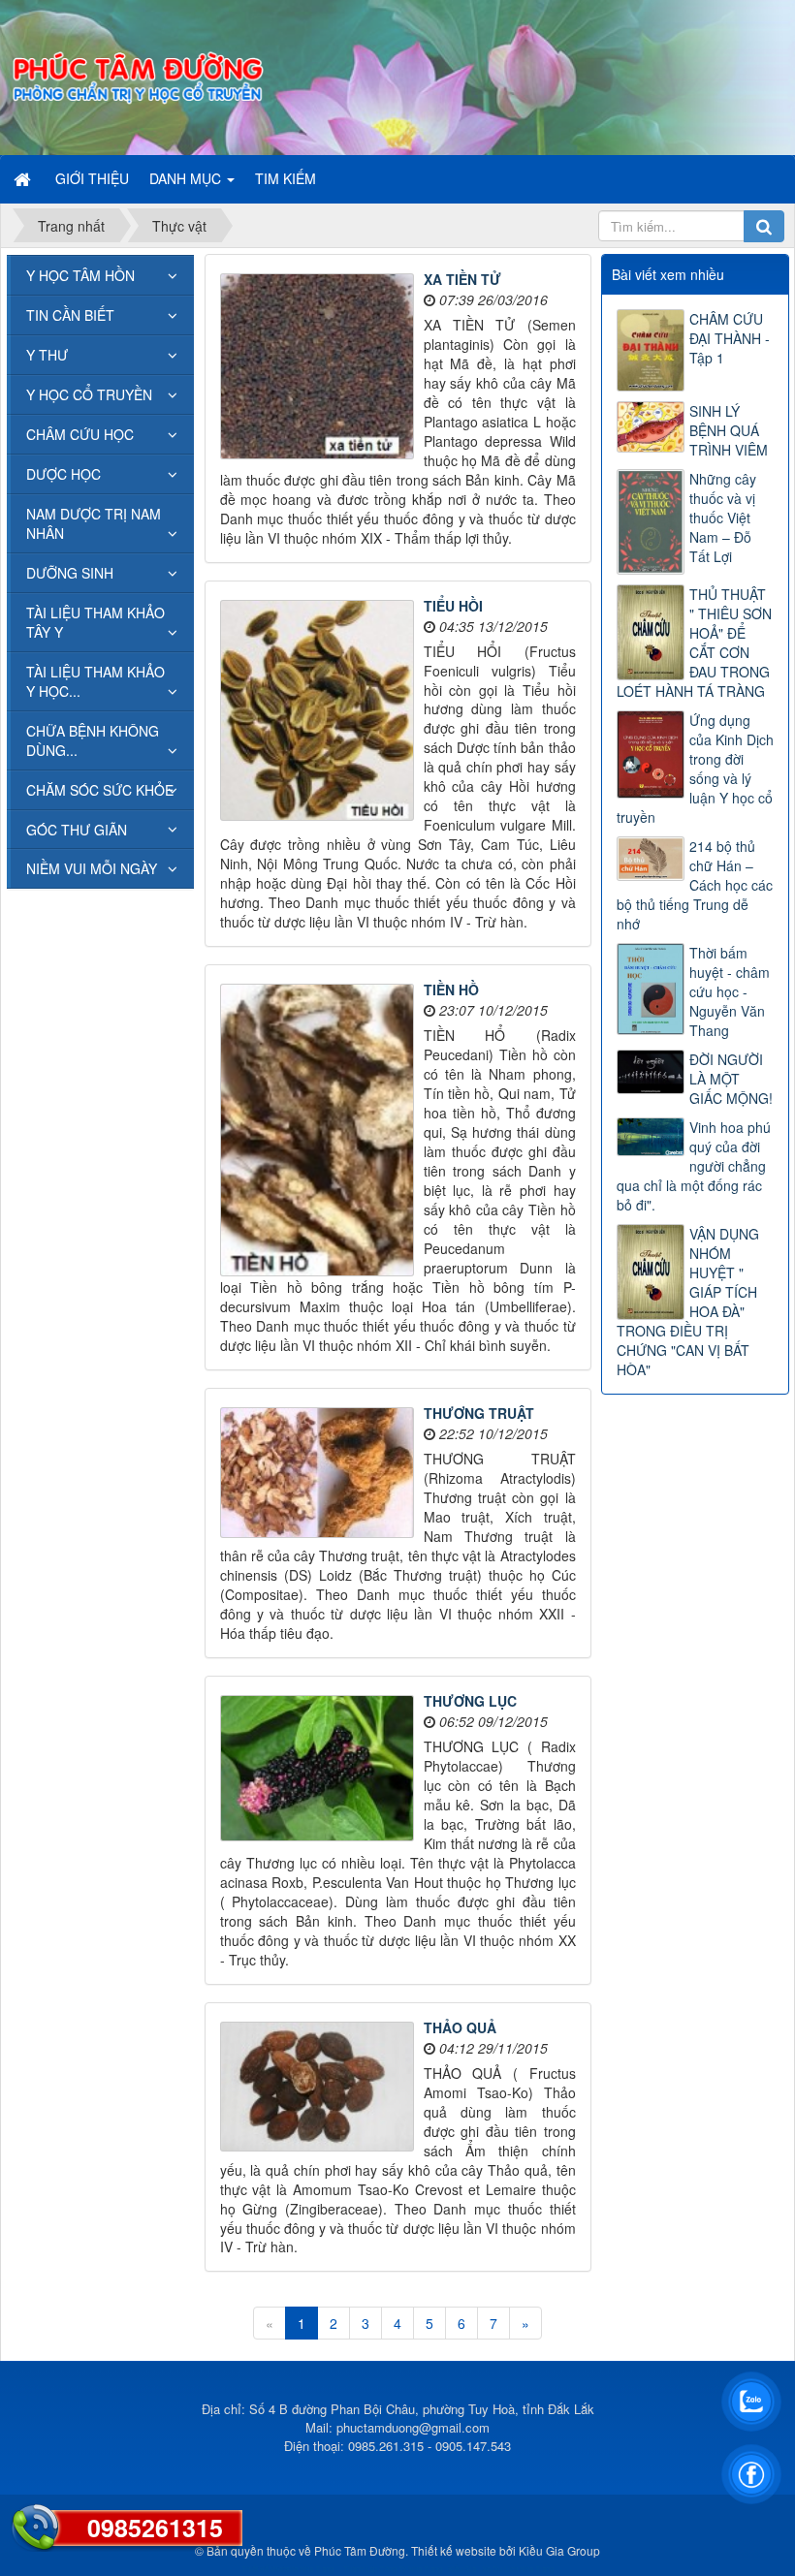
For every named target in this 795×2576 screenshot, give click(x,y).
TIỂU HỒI (453, 606)
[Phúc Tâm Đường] (137, 76)
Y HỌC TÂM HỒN (80, 275)
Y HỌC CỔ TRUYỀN (89, 394)
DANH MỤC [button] (187, 178)
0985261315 (155, 2528)
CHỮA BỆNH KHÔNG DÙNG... (93, 740)
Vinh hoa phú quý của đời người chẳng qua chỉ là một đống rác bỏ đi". (694, 1166)
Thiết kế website (454, 2550)
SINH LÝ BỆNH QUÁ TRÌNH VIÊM (729, 430)
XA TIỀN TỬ (462, 279)
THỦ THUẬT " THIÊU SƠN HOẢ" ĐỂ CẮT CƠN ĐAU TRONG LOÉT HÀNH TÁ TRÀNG (694, 643)
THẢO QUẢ (460, 2027)
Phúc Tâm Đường (360, 2550)
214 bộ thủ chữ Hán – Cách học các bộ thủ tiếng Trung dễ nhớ (695, 885)
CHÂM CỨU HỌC (80, 434)
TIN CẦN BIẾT (70, 315)
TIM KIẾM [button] (286, 178)
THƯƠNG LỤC (470, 1701)
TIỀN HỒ (451, 990)
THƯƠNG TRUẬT (479, 1413)
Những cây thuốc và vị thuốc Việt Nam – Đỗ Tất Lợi (723, 518)
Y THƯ (47, 355)
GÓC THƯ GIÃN (77, 830)
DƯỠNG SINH (70, 573)
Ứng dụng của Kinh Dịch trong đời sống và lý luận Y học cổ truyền (695, 769)
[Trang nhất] (24, 178)
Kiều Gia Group (559, 2550)
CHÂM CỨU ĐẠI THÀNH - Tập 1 (730, 338)
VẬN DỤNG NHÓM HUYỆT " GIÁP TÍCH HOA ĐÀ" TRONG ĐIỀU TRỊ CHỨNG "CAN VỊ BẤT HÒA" (688, 1302)
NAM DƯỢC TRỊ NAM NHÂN (94, 523)
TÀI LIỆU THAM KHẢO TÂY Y (95, 622)
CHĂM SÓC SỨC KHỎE (100, 790)
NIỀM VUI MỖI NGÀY (92, 868)
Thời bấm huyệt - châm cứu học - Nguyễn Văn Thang (730, 991)
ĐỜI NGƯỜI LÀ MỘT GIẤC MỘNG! (731, 1079)
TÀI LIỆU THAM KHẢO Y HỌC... (95, 681)
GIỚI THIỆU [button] (92, 178)
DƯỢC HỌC (64, 474)
